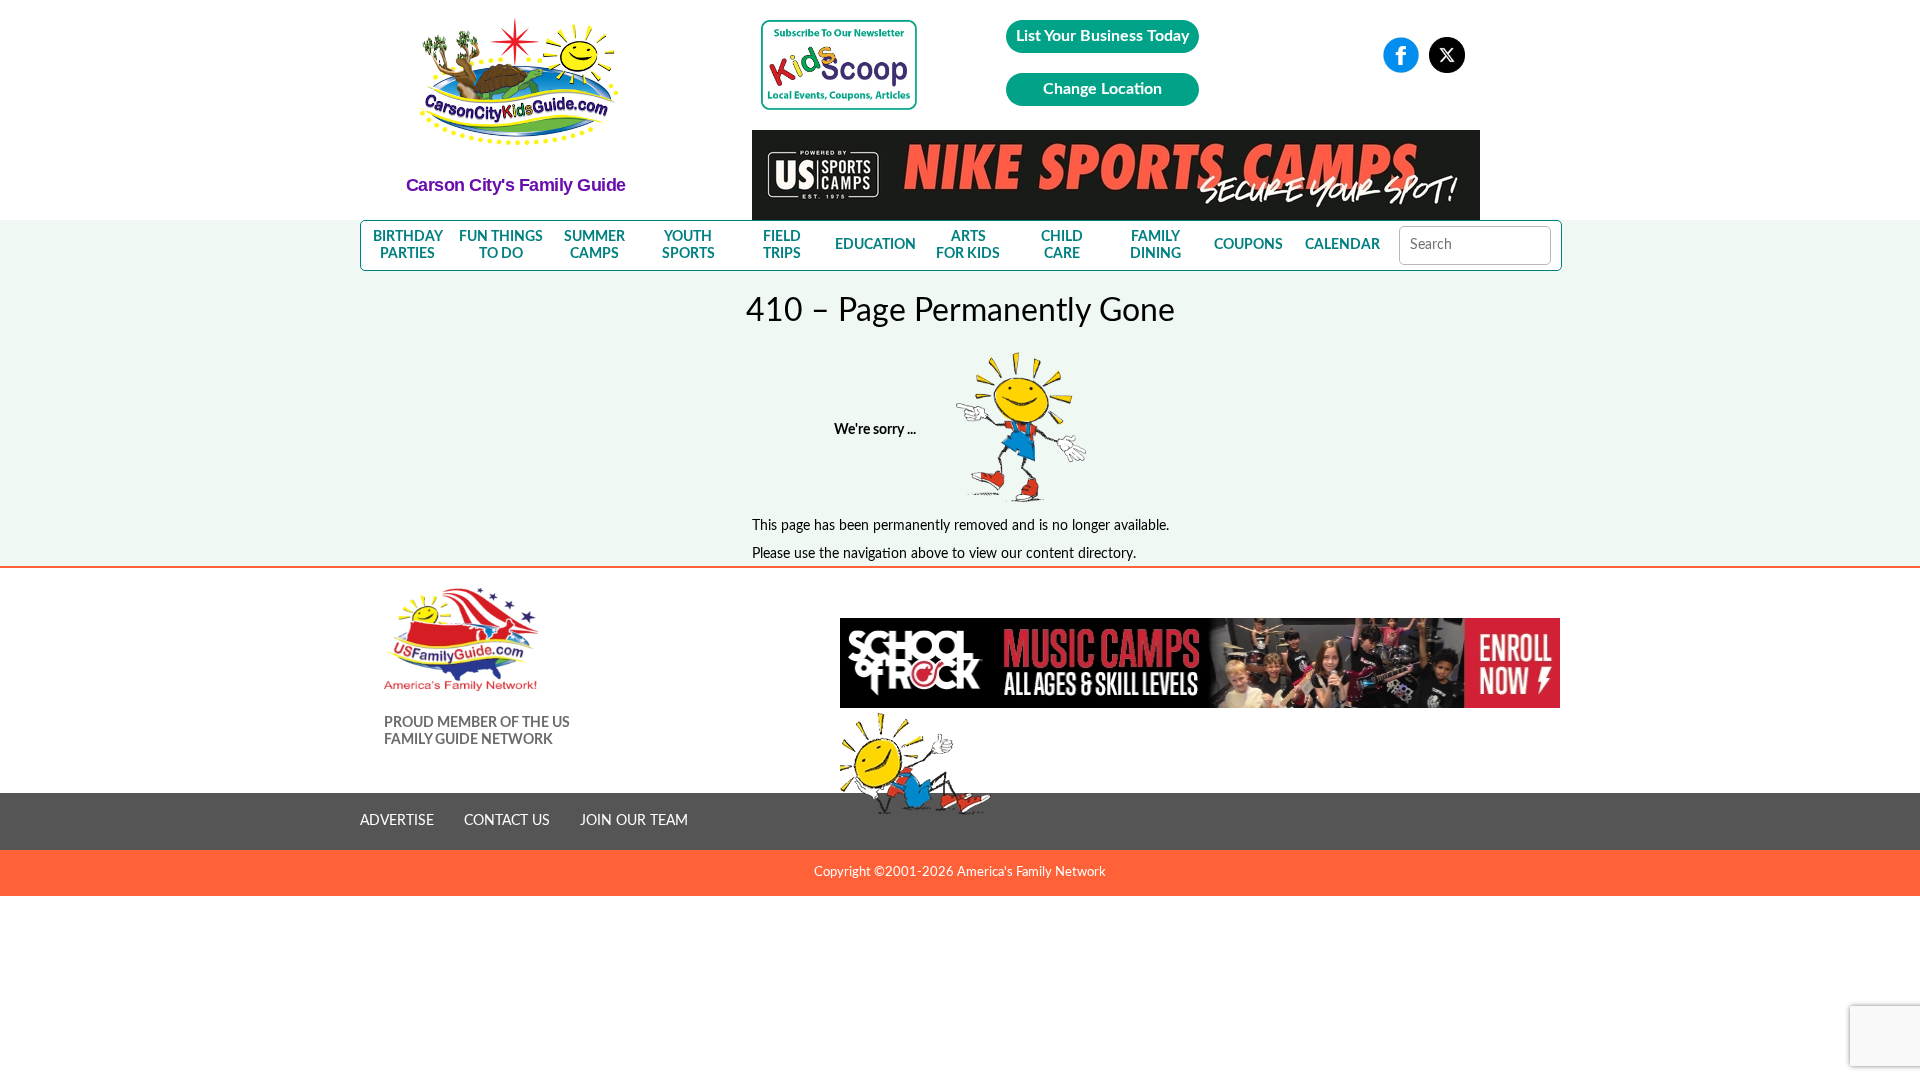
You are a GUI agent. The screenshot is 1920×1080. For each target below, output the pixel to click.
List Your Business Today (1102, 36)
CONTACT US (507, 821)
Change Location (1102, 89)
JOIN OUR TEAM (634, 821)
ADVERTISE (397, 821)
